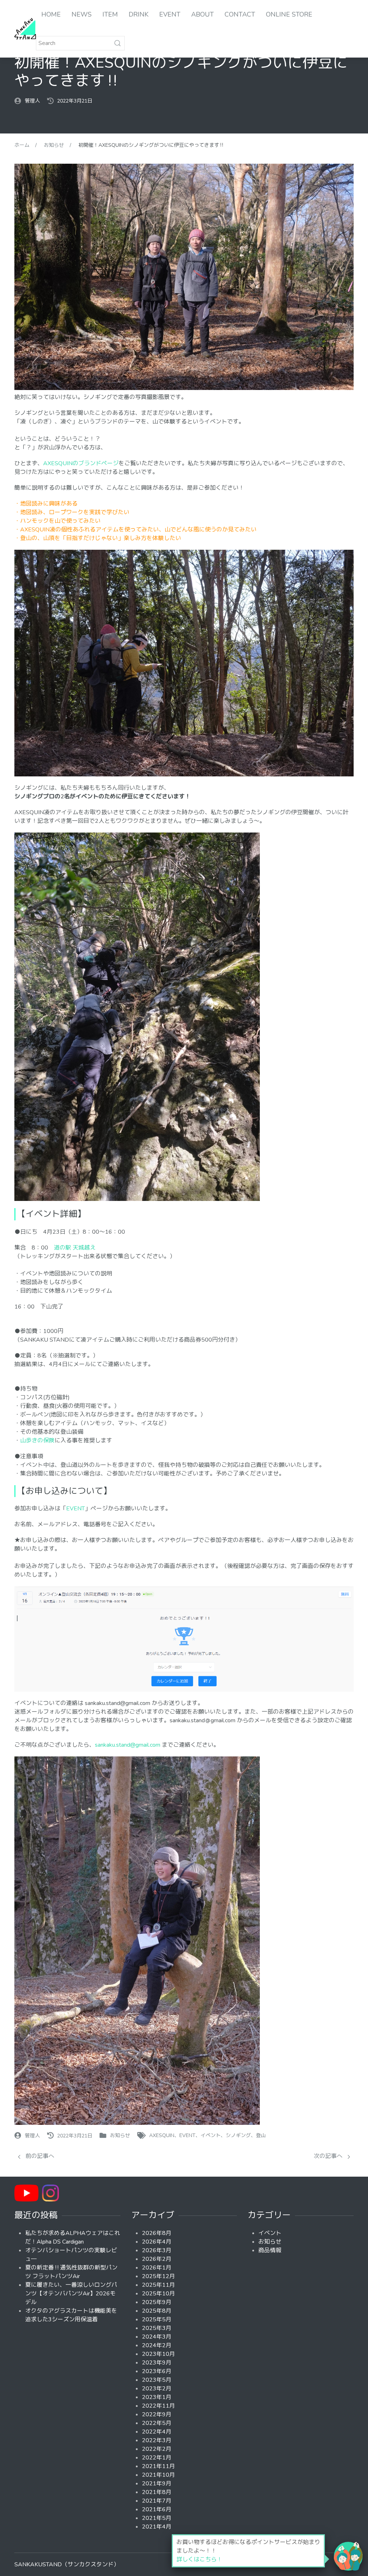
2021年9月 (157, 2484)
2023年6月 (157, 2371)
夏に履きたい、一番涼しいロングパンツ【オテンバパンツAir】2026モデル (71, 2294)
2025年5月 (157, 2319)
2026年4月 (157, 2242)
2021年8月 (157, 2492)
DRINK (139, 14)
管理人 (32, 101)
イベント (211, 2136)
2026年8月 (157, 2233)
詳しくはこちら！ (199, 2559)
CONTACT (240, 14)
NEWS (82, 14)
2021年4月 (157, 2527)
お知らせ (120, 2136)
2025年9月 (157, 2302)
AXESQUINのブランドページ (81, 463)
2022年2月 (157, 2449)
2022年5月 (157, 2423)
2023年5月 (157, 2380)
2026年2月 (157, 2259)
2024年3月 (157, 2337)
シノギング (238, 2136)
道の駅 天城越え (75, 1248)
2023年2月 (157, 2389)
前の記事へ (39, 2156)
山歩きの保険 (37, 1441)
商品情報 (270, 2250)
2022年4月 (157, 2432)
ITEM (110, 14)
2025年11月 (158, 2285)
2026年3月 (157, 2250)
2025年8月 (157, 2311)
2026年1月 (157, 2268)
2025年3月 (157, 2328)
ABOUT (203, 14)
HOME (51, 14)
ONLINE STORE (289, 14)
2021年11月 (158, 2466)
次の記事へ (329, 2156)
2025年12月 (158, 2276)
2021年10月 (158, 2475)
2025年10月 (158, 2294)
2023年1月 (157, 2397)
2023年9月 (157, 2363)
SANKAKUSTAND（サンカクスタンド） (67, 2564)
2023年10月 (158, 2354)
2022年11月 (158, 2406)
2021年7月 (157, 2501)
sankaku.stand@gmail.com (128, 1745)
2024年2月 (157, 2345)
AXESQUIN (162, 2136)
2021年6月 (157, 2509)
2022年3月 (157, 2440)
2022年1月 (157, 2458)
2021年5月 (157, 2518)
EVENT (170, 14)
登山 (261, 2136)
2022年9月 (157, 2414)
